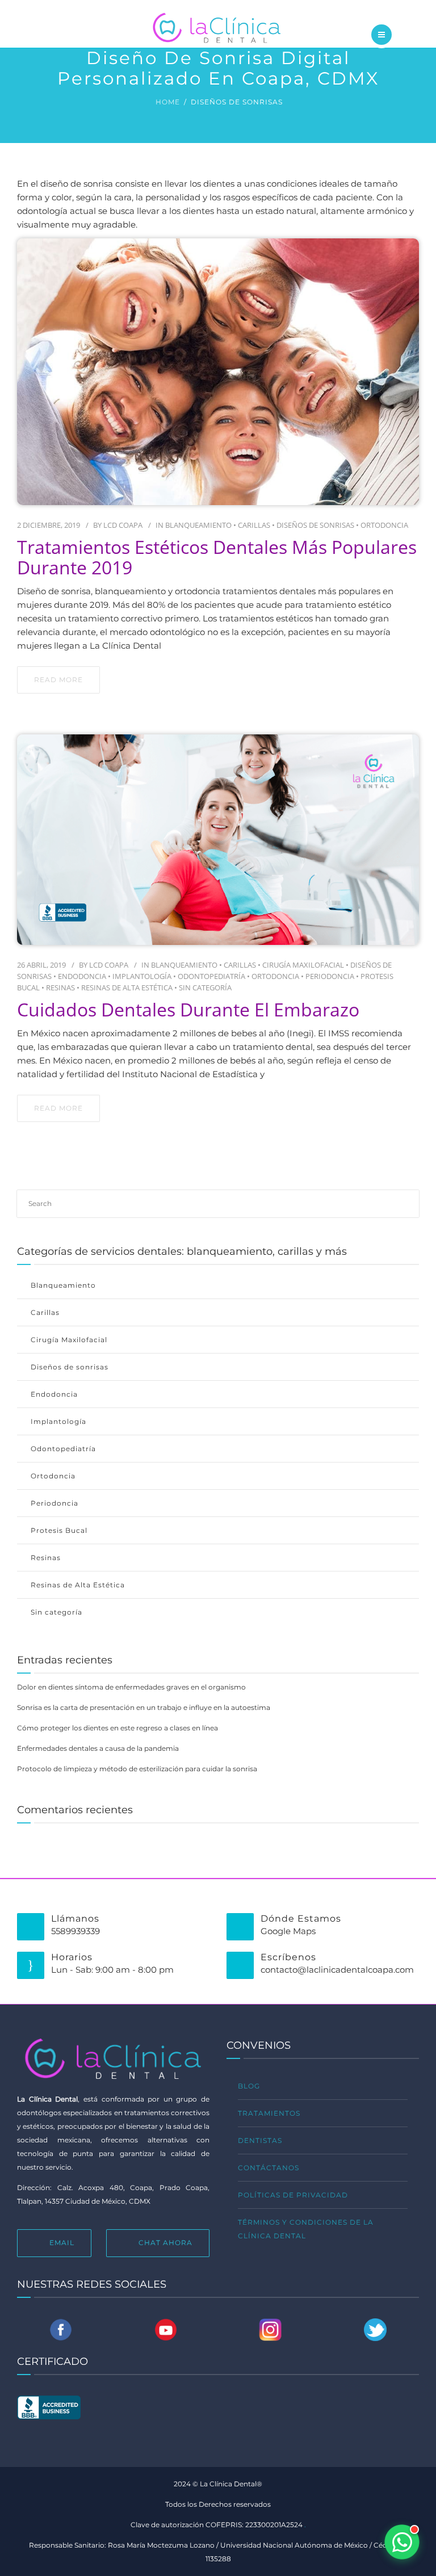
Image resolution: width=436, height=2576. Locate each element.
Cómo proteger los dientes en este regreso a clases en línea (118, 1728)
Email (62, 2243)
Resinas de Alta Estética (127, 987)
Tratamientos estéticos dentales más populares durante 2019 (217, 557)
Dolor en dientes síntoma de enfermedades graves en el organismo (131, 1687)
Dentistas (260, 2140)
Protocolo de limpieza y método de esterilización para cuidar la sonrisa (137, 1769)
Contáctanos (269, 2168)
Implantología (142, 976)
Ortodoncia (384, 525)
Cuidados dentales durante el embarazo (188, 1010)
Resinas (60, 987)
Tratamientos (269, 2113)
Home (168, 102)
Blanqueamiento (198, 525)
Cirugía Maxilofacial (303, 965)
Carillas (254, 525)
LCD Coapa (123, 525)
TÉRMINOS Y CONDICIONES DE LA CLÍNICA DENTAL (306, 2229)
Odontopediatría (211, 976)
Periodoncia (330, 976)
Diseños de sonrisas (315, 525)
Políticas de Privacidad (293, 2195)
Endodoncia (82, 976)
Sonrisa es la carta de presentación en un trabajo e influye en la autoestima (144, 1707)
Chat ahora (165, 2243)
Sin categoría (205, 987)
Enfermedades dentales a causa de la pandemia (98, 1748)
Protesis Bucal (59, 1530)
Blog (249, 2086)
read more (58, 680)
